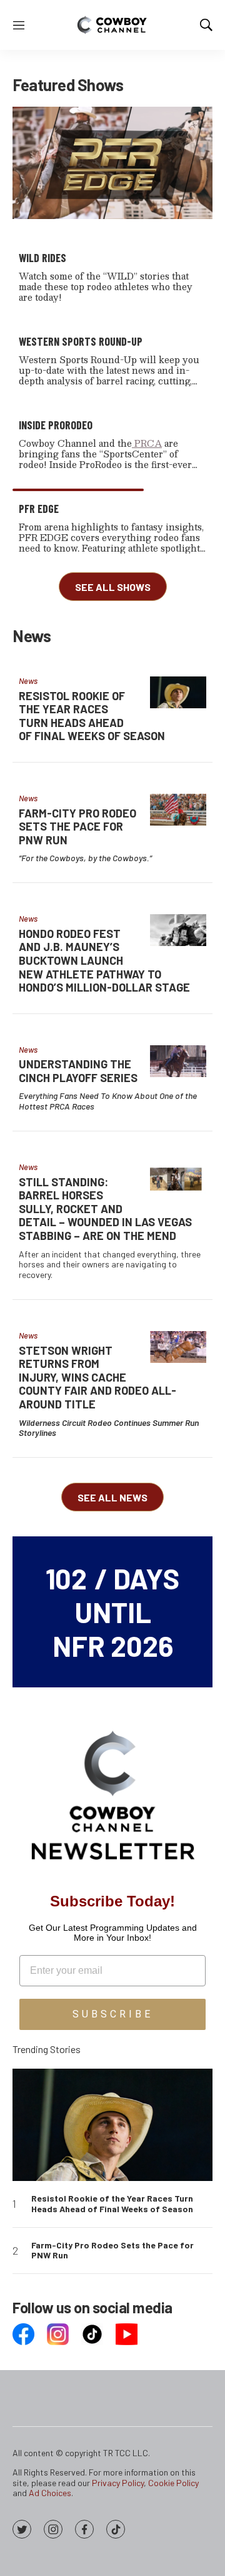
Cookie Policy (173, 2483)
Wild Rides (42, 258)
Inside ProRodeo (56, 425)
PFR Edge (39, 509)
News (28, 681)
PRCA (147, 443)
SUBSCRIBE (113, 2014)
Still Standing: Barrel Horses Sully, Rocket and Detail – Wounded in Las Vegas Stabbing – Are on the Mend (105, 1209)
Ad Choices (50, 2493)
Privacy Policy (118, 2483)
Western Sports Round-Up (81, 341)
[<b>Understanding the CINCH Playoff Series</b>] (178, 1061)
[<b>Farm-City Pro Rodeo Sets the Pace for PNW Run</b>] (178, 810)
